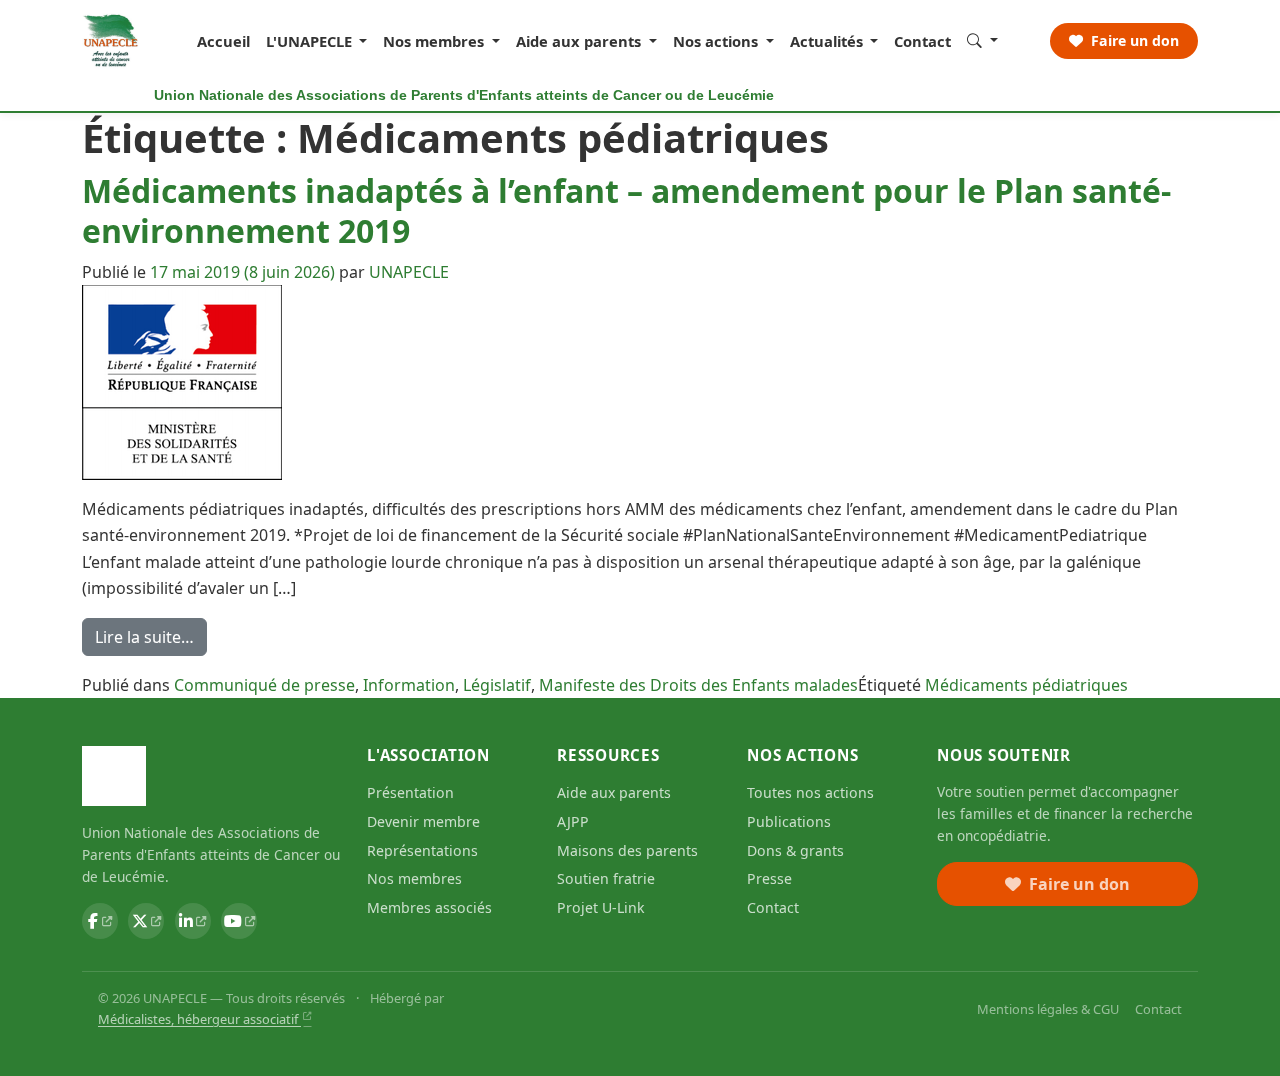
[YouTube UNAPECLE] (239, 921)
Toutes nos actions (810, 792)
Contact (922, 41)
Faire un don (1133, 40)
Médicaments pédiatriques (1026, 685)
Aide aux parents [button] (580, 41)
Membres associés (429, 907)
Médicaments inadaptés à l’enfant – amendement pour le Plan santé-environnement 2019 (626, 210)
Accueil (223, 41)
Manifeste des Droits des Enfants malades (698, 685)
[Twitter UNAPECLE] (146, 921)
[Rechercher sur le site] (982, 40)
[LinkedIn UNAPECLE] (193, 921)
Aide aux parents (614, 792)
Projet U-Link (601, 907)
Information (409, 685)
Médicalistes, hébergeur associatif (199, 1019)
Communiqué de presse (264, 685)
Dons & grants (795, 850)
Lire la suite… (151, 640)
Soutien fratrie (606, 878)
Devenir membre (423, 821)
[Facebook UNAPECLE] (100, 921)
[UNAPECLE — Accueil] (111, 41)
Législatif (497, 685)
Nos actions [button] (717, 41)
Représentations (422, 850)
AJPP (573, 821)
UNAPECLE (409, 272)
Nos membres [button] (435, 41)
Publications (789, 821)
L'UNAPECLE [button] (311, 41)
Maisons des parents (627, 850)
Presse (769, 878)
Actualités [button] (828, 41)
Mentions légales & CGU (1048, 1009)
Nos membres (414, 878)
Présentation (410, 792)
